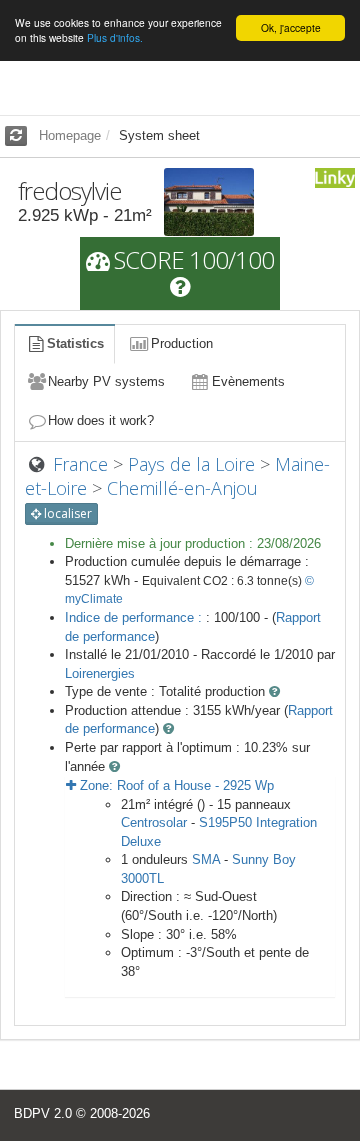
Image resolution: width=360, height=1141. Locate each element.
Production (182, 343)
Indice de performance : (135, 617)
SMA (206, 859)
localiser (66, 513)
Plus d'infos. (115, 37)
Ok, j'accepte (291, 27)
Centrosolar (154, 822)
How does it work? (101, 420)
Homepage (70, 135)
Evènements (248, 381)
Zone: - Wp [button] (175, 785)
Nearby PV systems (106, 381)
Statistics (75, 343)
